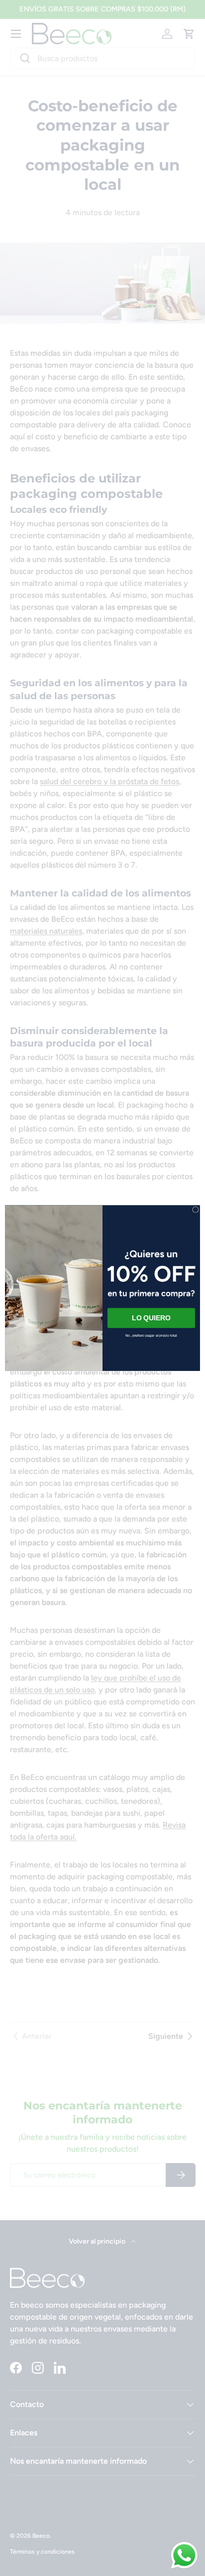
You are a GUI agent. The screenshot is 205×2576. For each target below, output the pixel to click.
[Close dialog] (196, 1209)
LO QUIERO (151, 1318)
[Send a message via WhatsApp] (184, 2555)
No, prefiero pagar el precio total (151, 1335)
